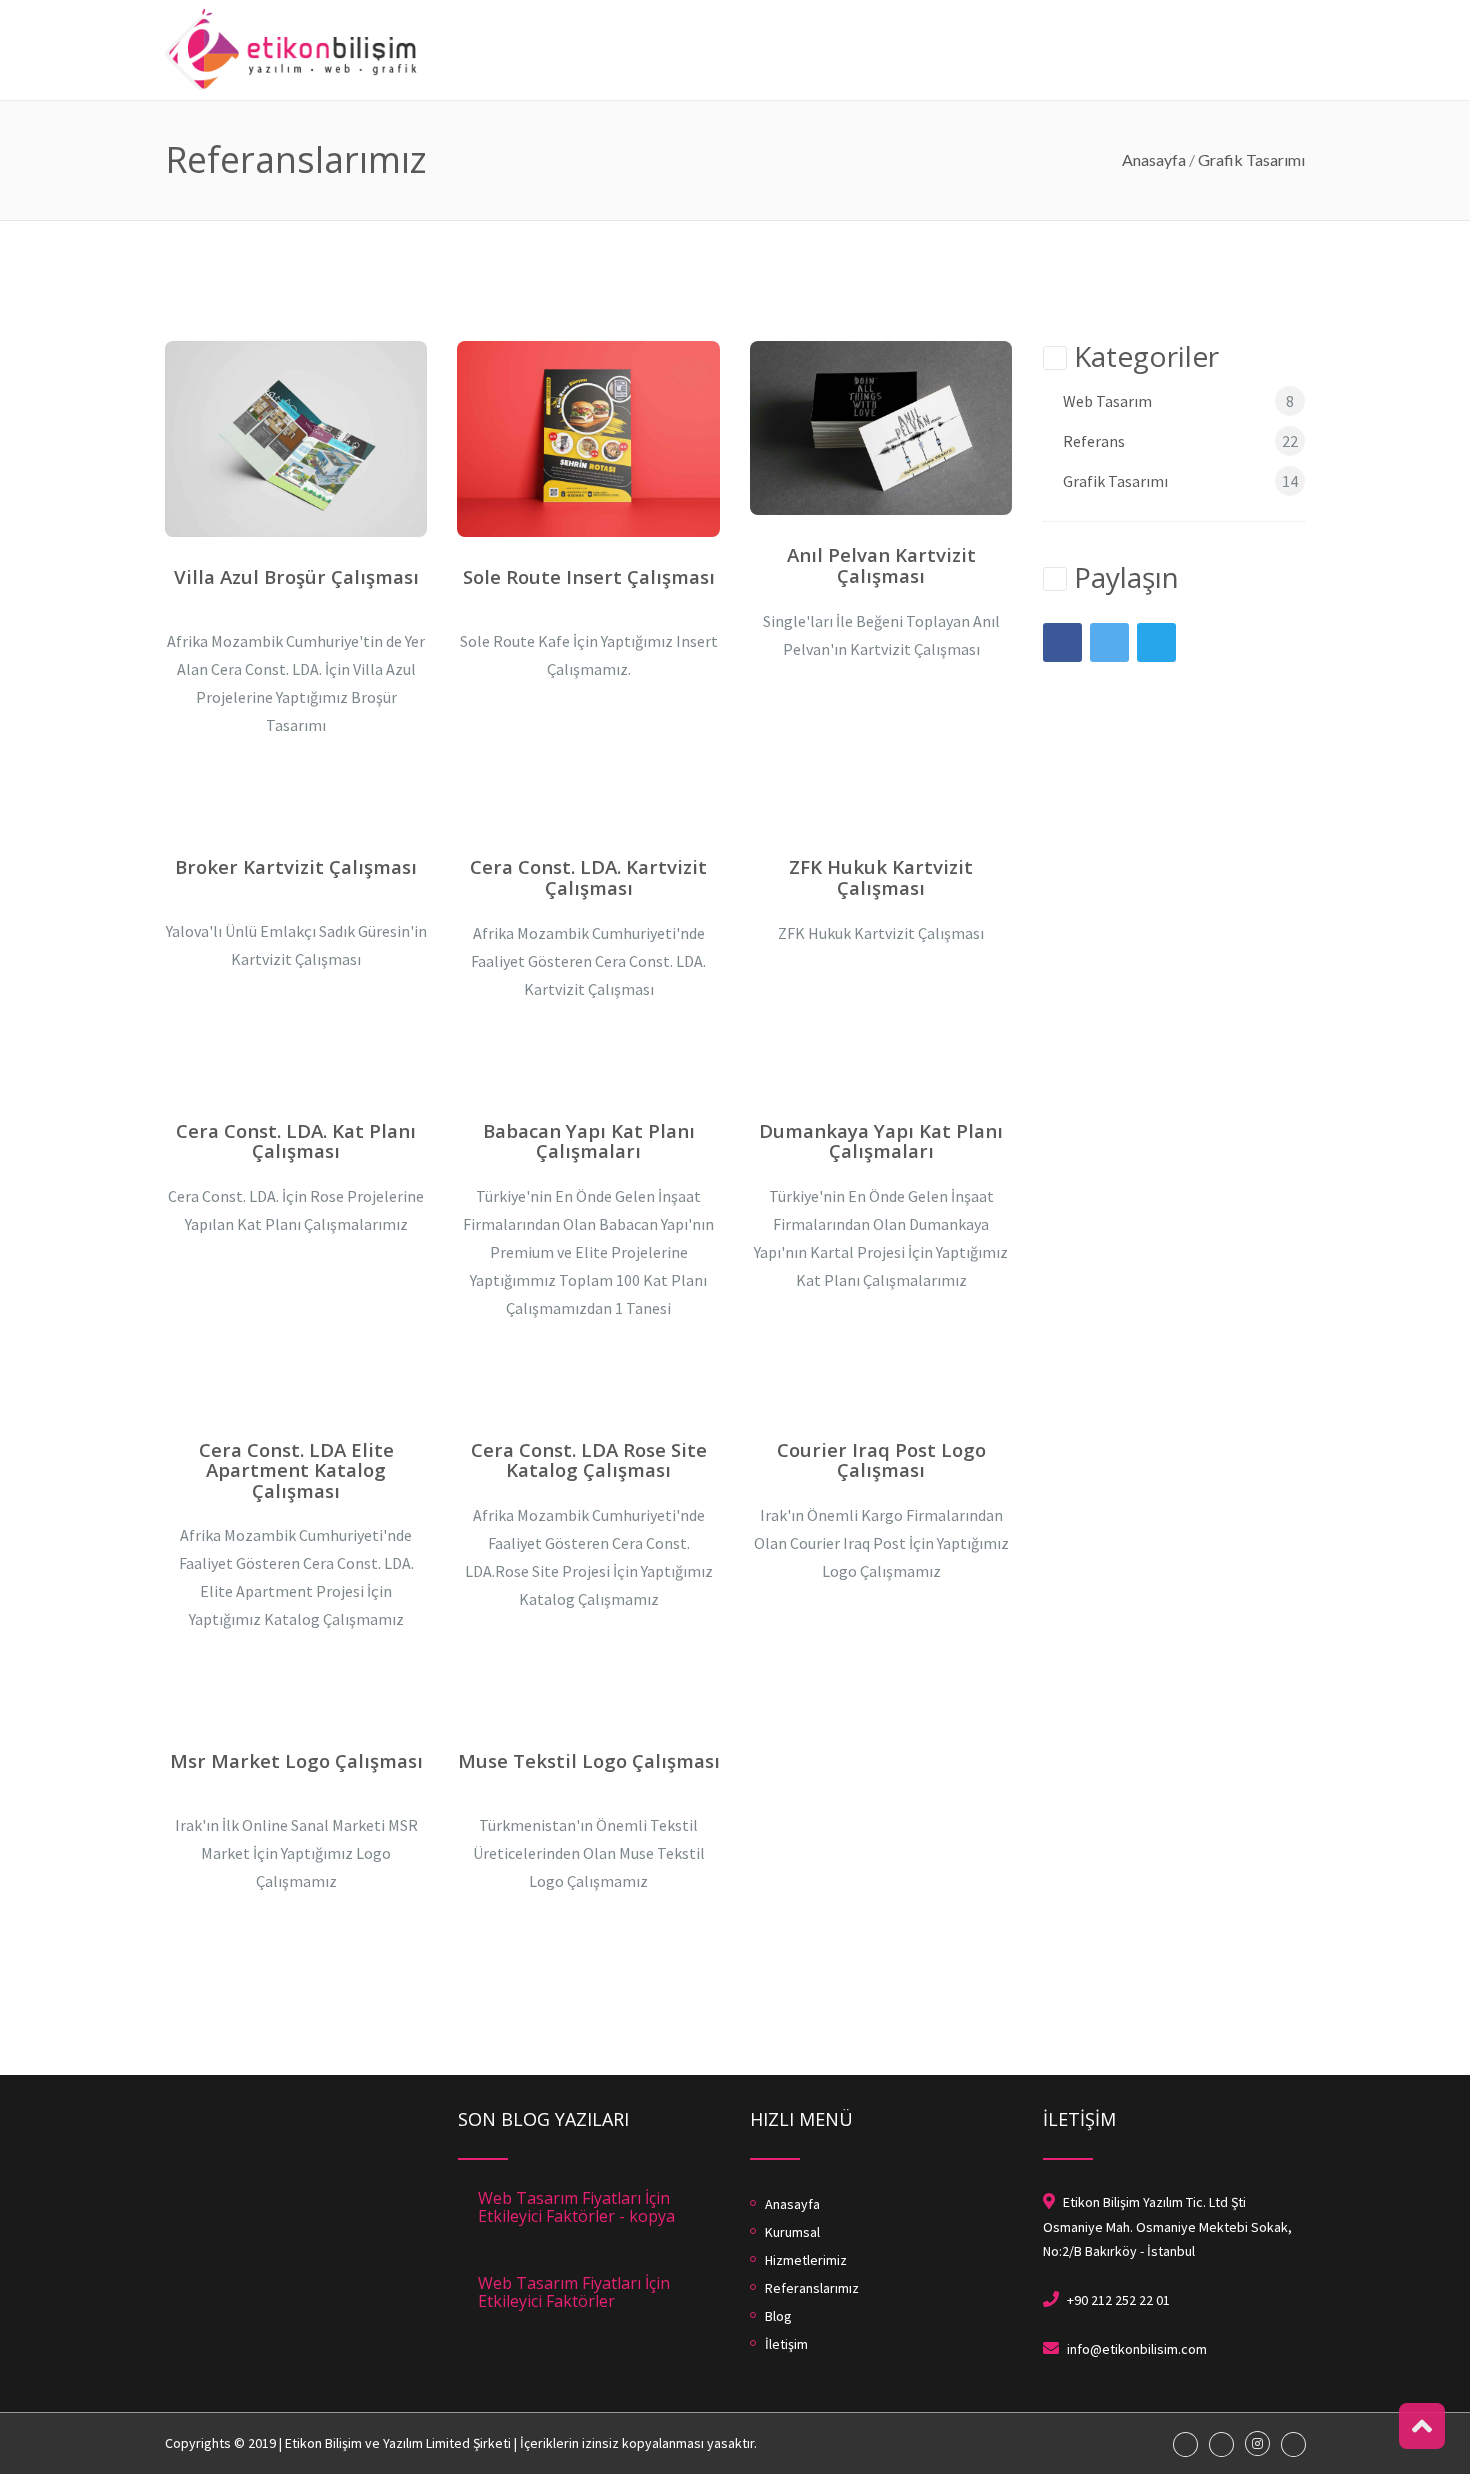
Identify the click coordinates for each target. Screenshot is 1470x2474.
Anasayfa (754, 9)
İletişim (1279, 9)
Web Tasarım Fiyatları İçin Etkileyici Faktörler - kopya (576, 2207)
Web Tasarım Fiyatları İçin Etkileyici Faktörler (574, 2292)
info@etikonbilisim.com (1137, 2349)
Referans (1094, 441)
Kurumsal (848, 9)
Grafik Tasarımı (1251, 159)
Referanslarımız (1107, 9)
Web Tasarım (1107, 401)
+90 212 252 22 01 (1118, 2300)
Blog (1207, 9)
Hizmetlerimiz (960, 9)
